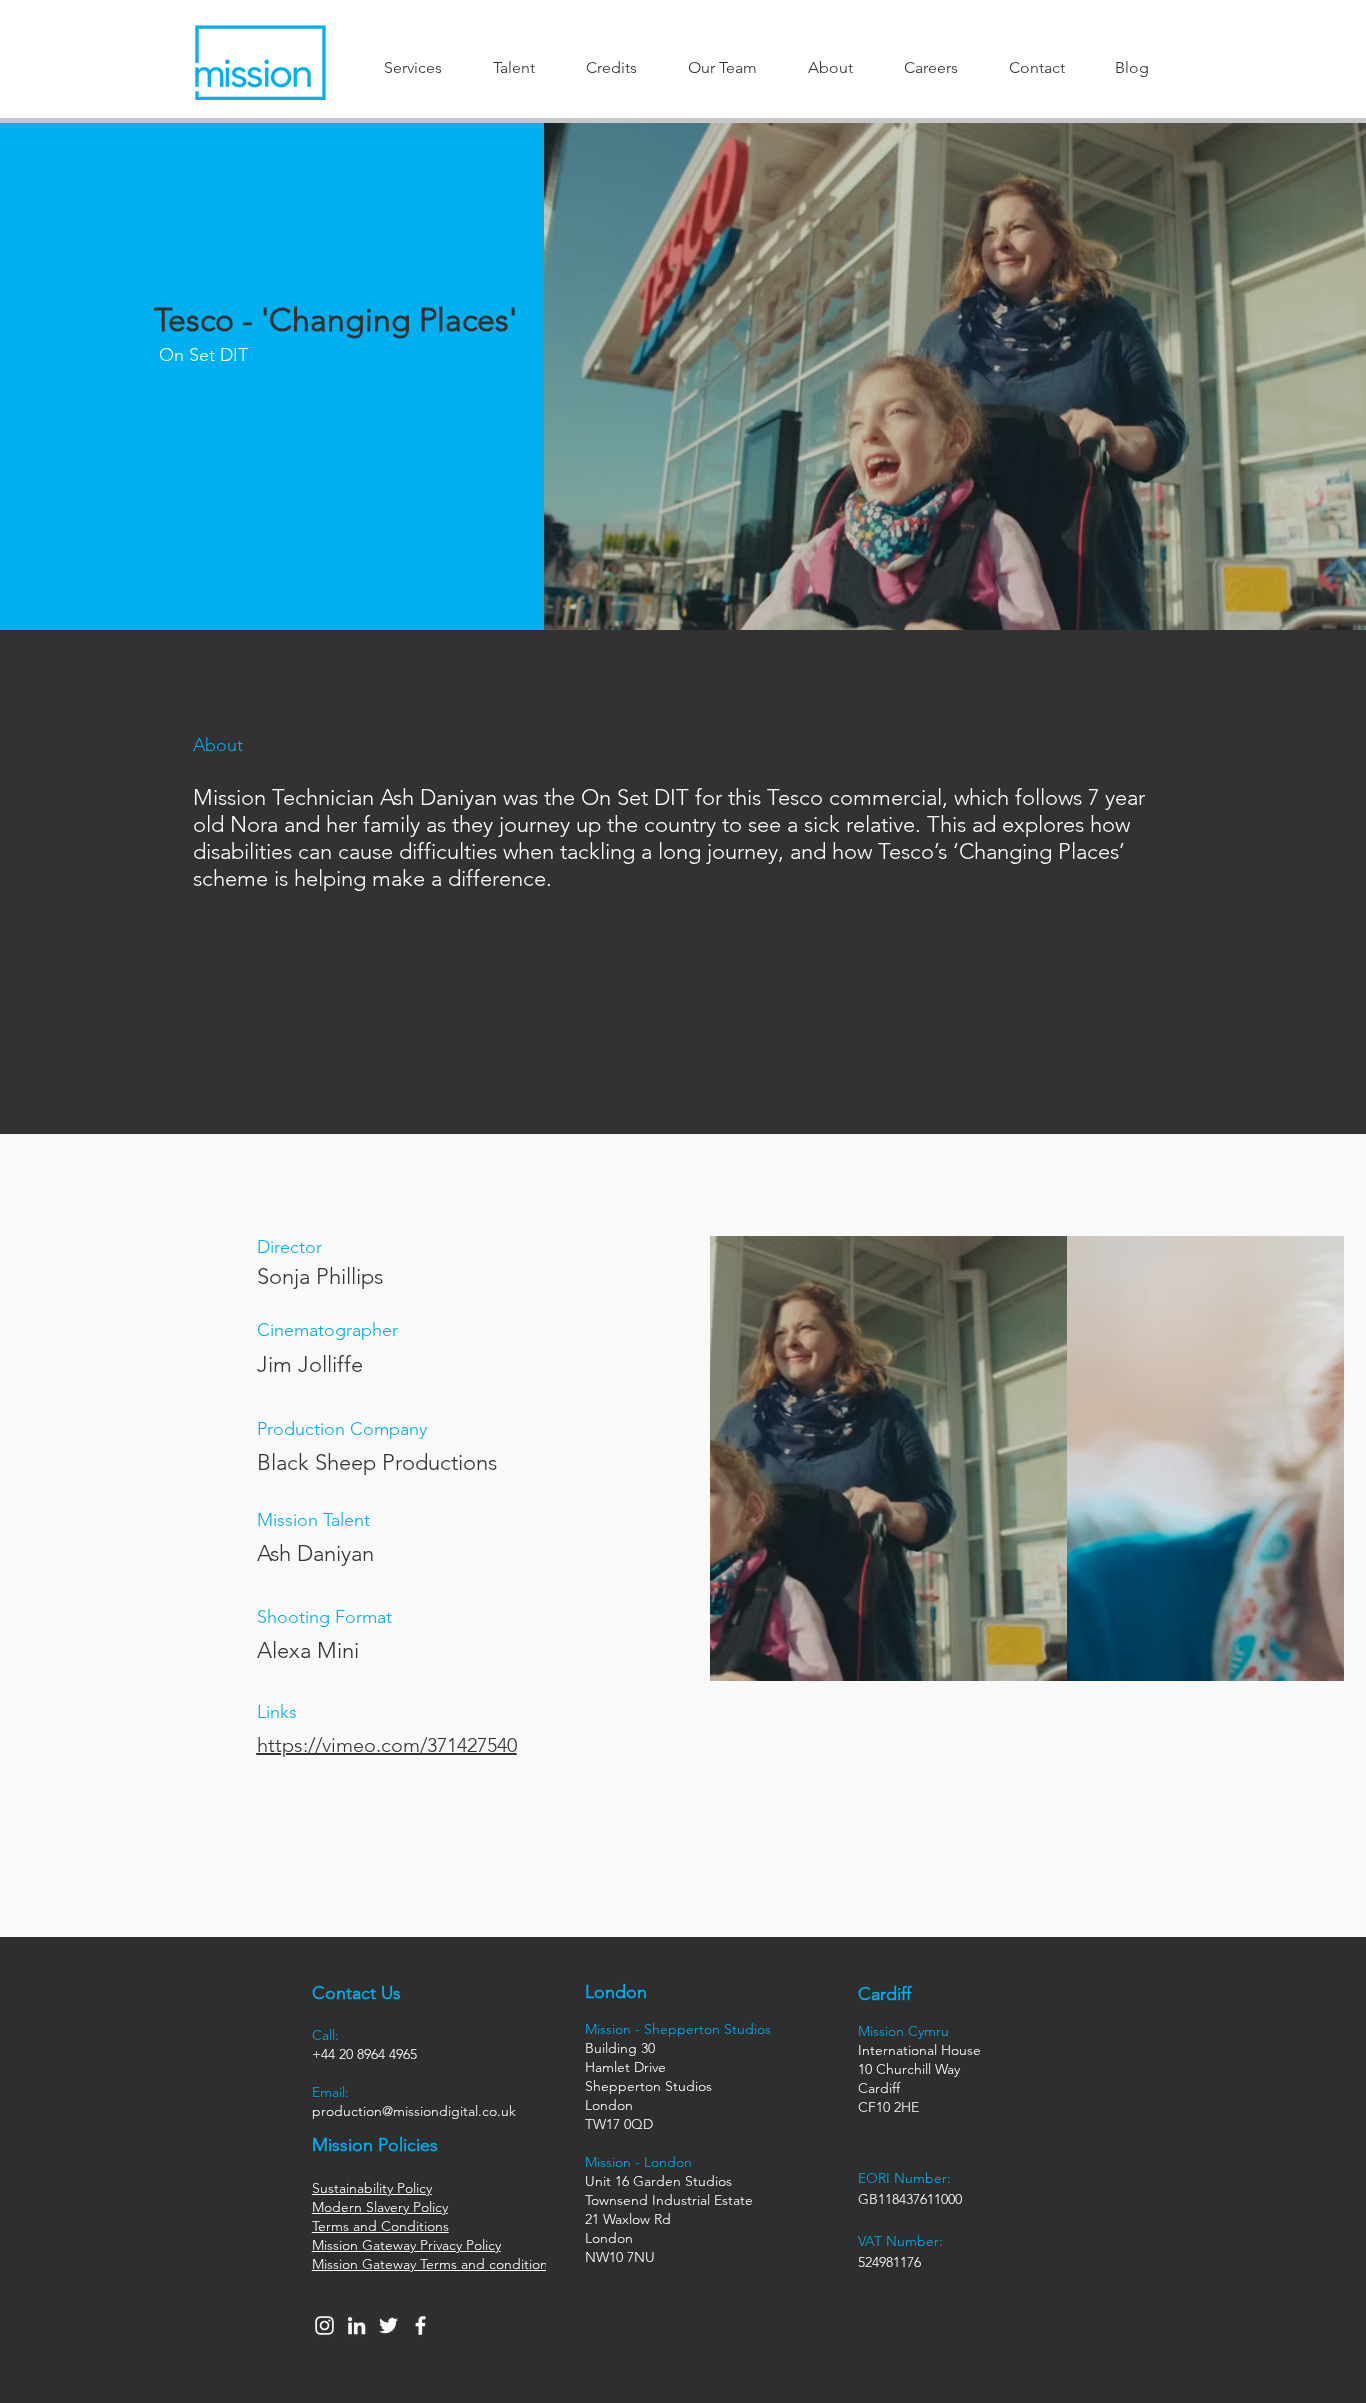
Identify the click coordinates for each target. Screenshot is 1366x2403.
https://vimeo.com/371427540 (387, 1745)
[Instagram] (324, 2325)
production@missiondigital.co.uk (414, 2111)
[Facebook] (420, 2325)
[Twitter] (388, 2325)
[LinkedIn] (356, 2325)
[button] (413, 67)
